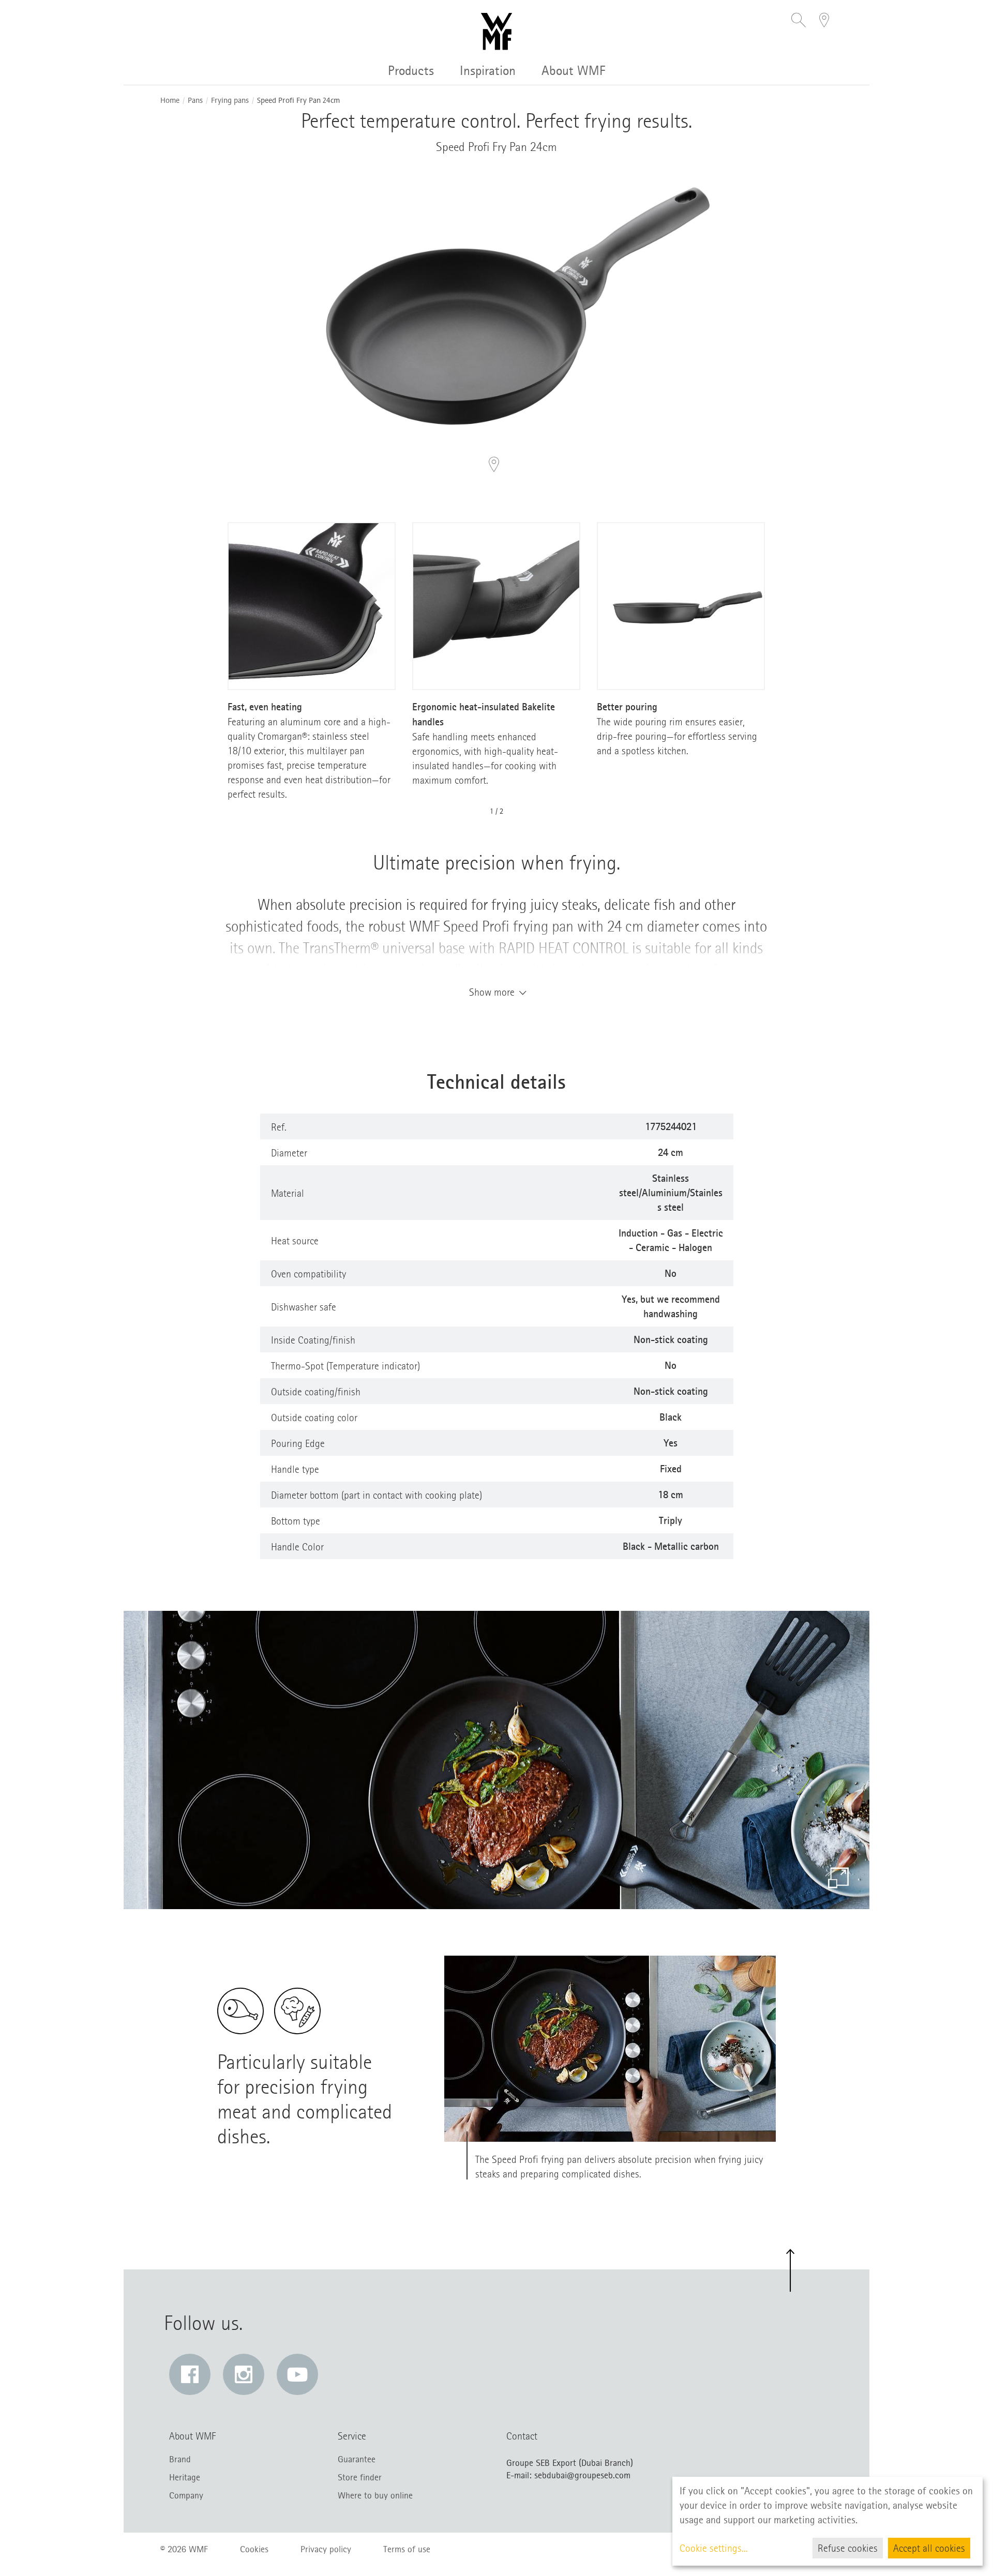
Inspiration (488, 71)
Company (186, 2495)
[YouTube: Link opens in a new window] (297, 2374)
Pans (195, 101)
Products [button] (411, 71)
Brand (180, 2459)
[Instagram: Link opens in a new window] (244, 2374)
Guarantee (357, 2459)
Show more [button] (492, 992)
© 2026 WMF (184, 2549)
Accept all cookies (929, 2548)
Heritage (185, 2477)
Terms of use (407, 2549)
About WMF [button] (574, 71)
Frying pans (230, 101)
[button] (799, 21)
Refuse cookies (848, 2548)
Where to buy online (375, 2495)
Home (170, 101)
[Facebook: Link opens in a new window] (190, 2374)
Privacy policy (326, 2549)
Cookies (254, 2549)
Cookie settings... (714, 2548)
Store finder (360, 2477)
